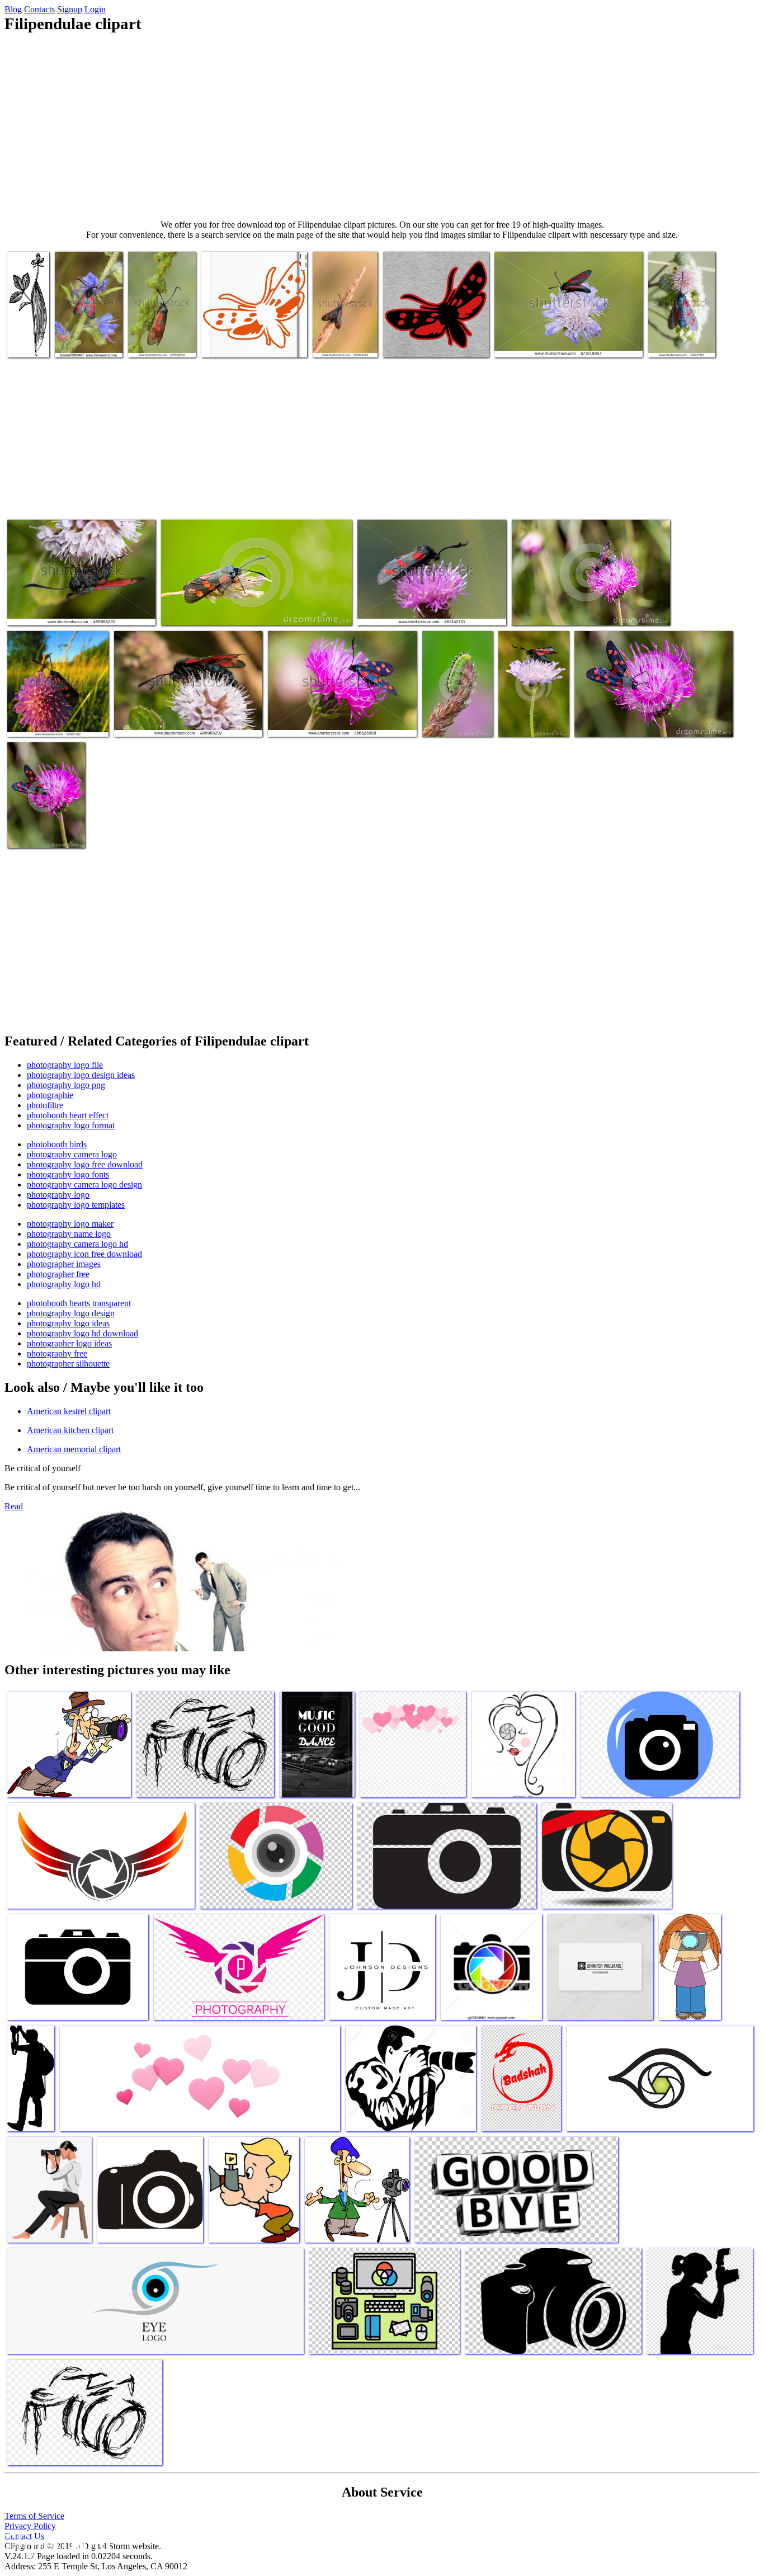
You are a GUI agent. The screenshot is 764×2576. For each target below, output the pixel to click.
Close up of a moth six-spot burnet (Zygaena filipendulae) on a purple (341, 717)
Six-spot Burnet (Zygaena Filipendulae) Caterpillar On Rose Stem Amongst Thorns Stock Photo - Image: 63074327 (251, 601)
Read (14, 1506)
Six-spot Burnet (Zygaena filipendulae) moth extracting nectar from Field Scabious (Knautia (569, 333)
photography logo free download (85, 1164)
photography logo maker (70, 1224)
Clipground (56, 2542)
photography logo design (71, 1313)
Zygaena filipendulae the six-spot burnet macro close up (676, 329)
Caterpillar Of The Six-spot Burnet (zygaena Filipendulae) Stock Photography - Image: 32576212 (456, 699)
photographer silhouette (68, 1364)
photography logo (58, 1195)
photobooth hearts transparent (79, 1303)
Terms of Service (34, 2516)
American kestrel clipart (69, 1411)
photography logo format (71, 1125)
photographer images (64, 1264)
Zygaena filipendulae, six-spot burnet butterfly (58, 717)
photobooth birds (57, 1144)
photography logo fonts (68, 1174)
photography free (57, 1353)
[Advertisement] (382, 126)
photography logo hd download (82, 1333)
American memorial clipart (74, 1449)
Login (95, 9)
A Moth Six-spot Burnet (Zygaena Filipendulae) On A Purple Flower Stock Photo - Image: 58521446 (591, 601)
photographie (50, 1095)
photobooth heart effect (68, 1115)
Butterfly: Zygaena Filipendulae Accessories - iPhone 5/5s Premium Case (247, 333)
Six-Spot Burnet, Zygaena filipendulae (71, 610)
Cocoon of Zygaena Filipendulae (30, 333)
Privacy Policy (30, 2526)
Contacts (39, 9)
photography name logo (69, 1234)
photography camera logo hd (77, 1244)
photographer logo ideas (69, 1343)
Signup (70, 9)
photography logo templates (76, 1205)
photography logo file (65, 1065)
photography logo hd (64, 1284)
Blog (13, 9)
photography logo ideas (68, 1323)
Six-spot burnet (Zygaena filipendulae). (340, 333)
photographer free (58, 1274)
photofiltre (45, 1105)
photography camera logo (72, 1154)
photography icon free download (84, 1254)
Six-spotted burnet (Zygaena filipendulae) (160, 333)
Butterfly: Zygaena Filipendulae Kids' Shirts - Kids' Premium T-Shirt (428, 333)
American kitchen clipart (70, 1430)
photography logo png (66, 1085)
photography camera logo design (84, 1185)
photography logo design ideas (81, 1075)
